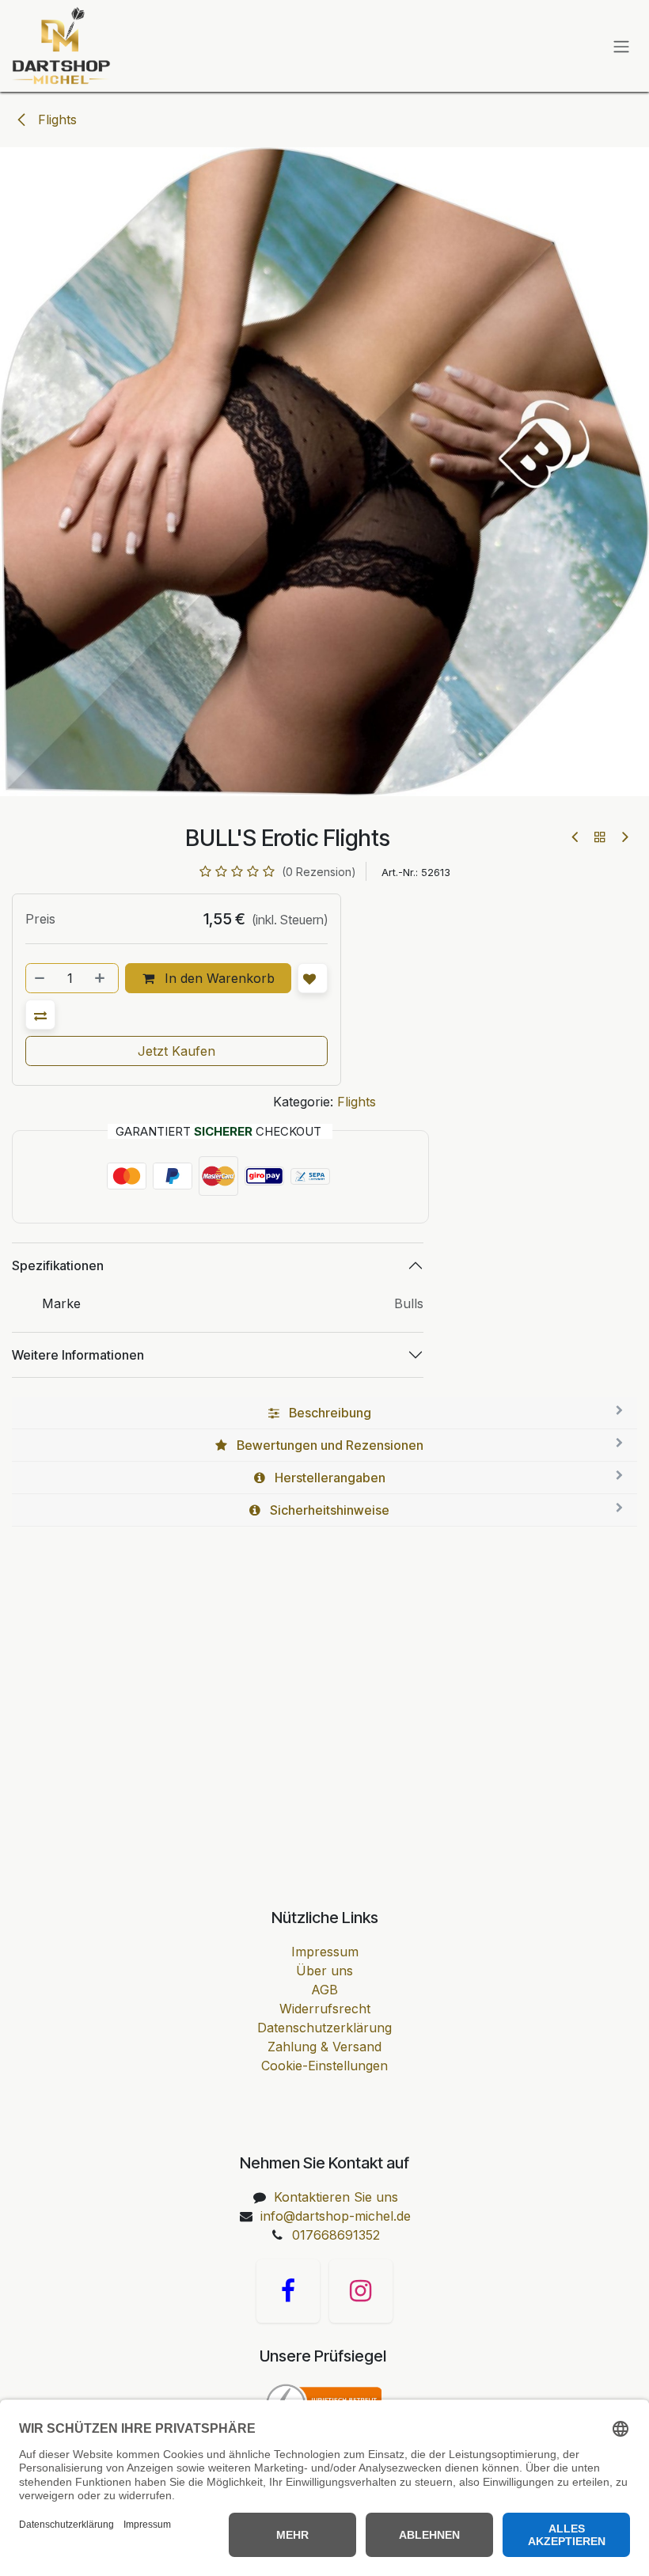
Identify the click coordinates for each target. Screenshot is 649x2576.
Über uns (324, 1971)
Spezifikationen (58, 1265)
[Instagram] (361, 2291)
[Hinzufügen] (101, 978)
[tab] (324, 1413)
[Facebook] (288, 2291)
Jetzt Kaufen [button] (176, 1051)
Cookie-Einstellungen (324, 2066)
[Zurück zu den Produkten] (600, 837)
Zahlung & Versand (324, 2047)
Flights (55, 120)
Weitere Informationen (78, 1355)
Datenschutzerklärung (324, 2028)
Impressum (325, 1952)
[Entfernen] (40, 978)
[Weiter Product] (624, 837)
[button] (40, 1015)
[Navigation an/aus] (621, 46)
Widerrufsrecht (325, 2009)
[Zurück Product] (576, 837)
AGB (324, 1990)
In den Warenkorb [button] (218, 978)
